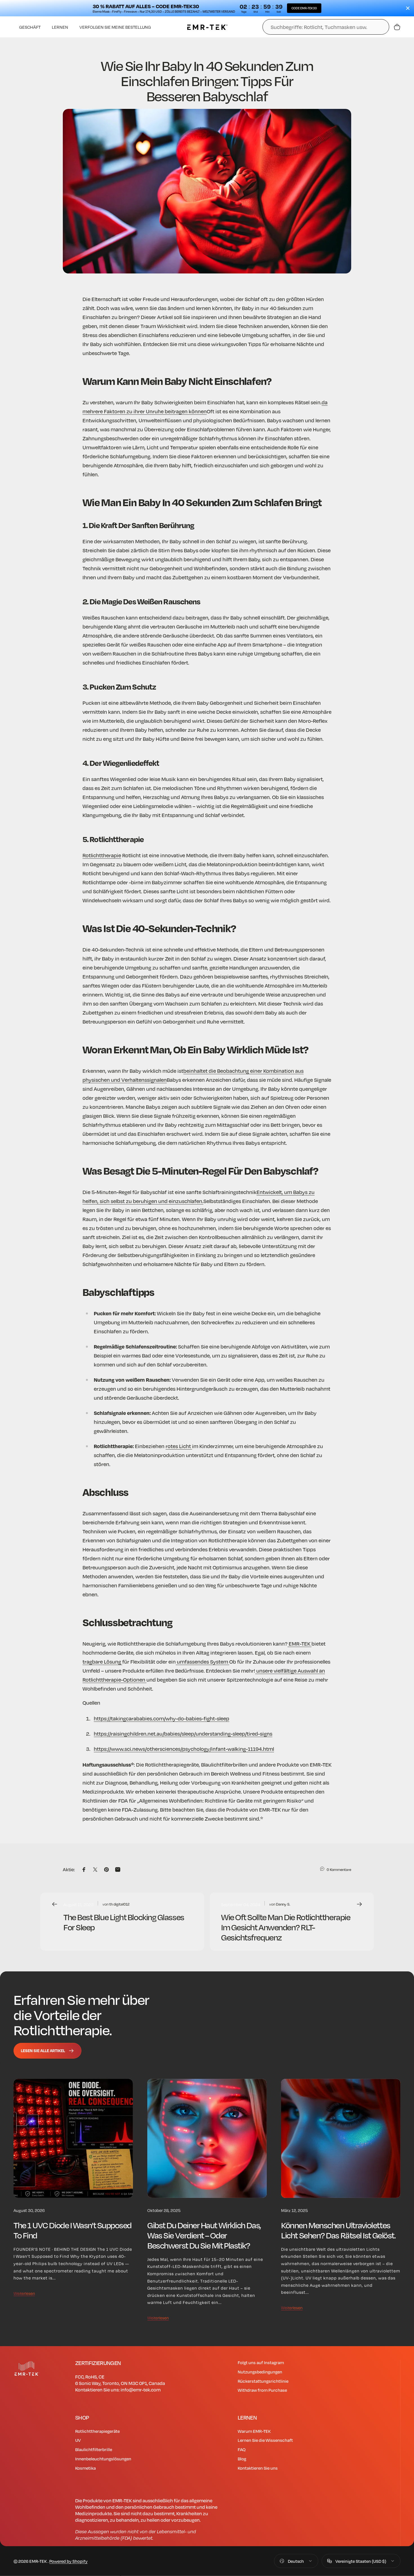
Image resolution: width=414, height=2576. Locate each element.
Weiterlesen (24, 2293)
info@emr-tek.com (141, 2390)
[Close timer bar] (408, 8)
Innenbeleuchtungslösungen (103, 2459)
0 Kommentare (339, 1870)
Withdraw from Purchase (262, 2390)
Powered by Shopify (68, 2561)
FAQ (242, 2449)
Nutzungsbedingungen (260, 2372)
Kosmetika (85, 2468)
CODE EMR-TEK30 (304, 8)
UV (78, 2440)
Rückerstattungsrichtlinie (263, 2381)
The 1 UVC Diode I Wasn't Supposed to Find (73, 2230)
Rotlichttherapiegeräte (97, 2431)
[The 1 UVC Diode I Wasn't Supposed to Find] (73, 2139)
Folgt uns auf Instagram (261, 2362)
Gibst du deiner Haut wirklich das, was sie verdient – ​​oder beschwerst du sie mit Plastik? (204, 2235)
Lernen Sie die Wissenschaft (265, 2440)
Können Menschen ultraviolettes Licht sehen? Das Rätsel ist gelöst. (338, 2230)
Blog (242, 2459)
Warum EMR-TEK (254, 2431)
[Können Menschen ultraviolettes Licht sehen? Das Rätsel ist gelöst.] (341, 2139)
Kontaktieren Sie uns (258, 2468)
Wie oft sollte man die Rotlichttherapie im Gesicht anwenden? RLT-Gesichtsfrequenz (286, 1927)
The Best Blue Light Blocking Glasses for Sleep (124, 1922)
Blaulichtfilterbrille (94, 2449)
